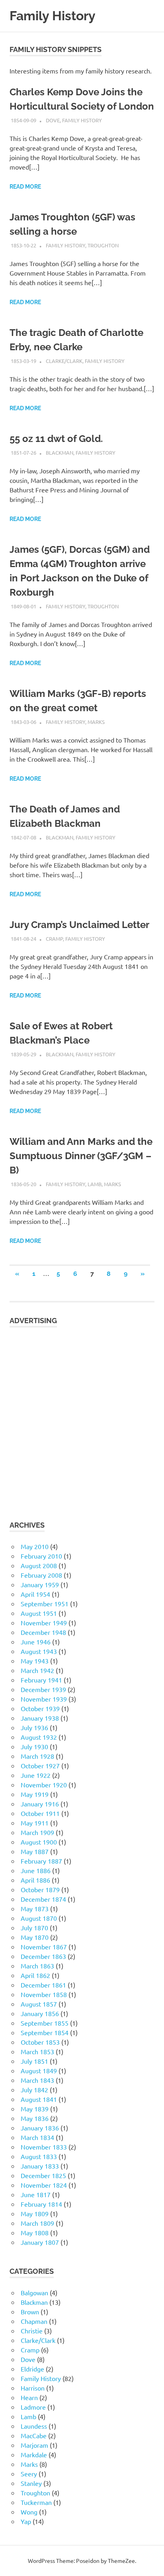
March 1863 (37, 1966)
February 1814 (41, 2204)
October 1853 (40, 2042)
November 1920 (44, 1785)
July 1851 (34, 2061)
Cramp (54, 939)
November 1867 (44, 1947)
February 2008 (41, 1575)
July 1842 (34, 2090)
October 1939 (40, 1708)
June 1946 (36, 1642)
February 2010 (41, 1556)
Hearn (29, 2397)
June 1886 (36, 1870)
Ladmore (33, 2407)
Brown (30, 2312)
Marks (96, 722)
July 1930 (34, 1746)
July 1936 (34, 1727)
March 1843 (37, 2080)
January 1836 (40, 2128)
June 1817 (36, 2194)
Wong (29, 2512)
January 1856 (40, 2013)
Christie (32, 2331)
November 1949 (44, 1623)
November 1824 (44, 2185)
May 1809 (35, 2213)
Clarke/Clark (64, 361)
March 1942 (37, 1670)
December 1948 (43, 1632)
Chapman (34, 2321)
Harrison (33, 2388)
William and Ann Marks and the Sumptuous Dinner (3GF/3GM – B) (81, 1156)
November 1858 (44, 1994)
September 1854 (45, 2032)
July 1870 (34, 1928)
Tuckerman (36, 2502)
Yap (26, 2521)
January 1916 (40, 1804)
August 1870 (39, 1918)
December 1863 (43, 1956)
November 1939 (44, 1699)
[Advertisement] (82, 1419)
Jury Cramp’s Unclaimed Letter (79, 925)
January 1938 (40, 1718)
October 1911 (40, 1813)
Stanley (31, 2483)
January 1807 (40, 2242)
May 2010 (35, 1546)
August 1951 (39, 1613)
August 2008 (39, 1565)
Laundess (34, 2426)
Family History (53, 16)
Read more (25, 187)
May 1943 (35, 1661)
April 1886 (35, 1880)
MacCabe (34, 2435)
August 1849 (39, 2070)
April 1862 (35, 1975)
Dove (53, 120)
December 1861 (43, 1985)
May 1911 (35, 1823)
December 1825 (43, 2175)
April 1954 (35, 1594)
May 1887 (35, 1851)
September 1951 (45, 1603)
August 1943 (39, 1651)
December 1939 (43, 1689)
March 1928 (37, 1756)
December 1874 (43, 1899)
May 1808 (35, 2233)
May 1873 (35, 1908)
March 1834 (37, 2137)
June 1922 (36, 1775)
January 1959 (40, 1584)
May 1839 (35, 2109)
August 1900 (39, 1842)
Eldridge (32, 2369)
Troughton (103, 245)
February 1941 (41, 1680)
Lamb (95, 1184)
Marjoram (34, 2445)
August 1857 (39, 2004)
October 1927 (40, 1766)
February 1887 (41, 1861)
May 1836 (35, 2118)
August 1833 (39, 2156)
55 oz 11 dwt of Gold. (56, 439)
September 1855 (45, 2023)
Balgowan (34, 2292)
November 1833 (44, 2147)
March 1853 (37, 2051)
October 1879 (40, 1889)
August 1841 (39, 2099)
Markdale (34, 2454)
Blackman (60, 452)
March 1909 (37, 1832)
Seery (29, 2474)
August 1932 (39, 1737)
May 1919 (35, 1794)
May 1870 (35, 1937)
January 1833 (40, 2166)
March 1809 (37, 2223)
